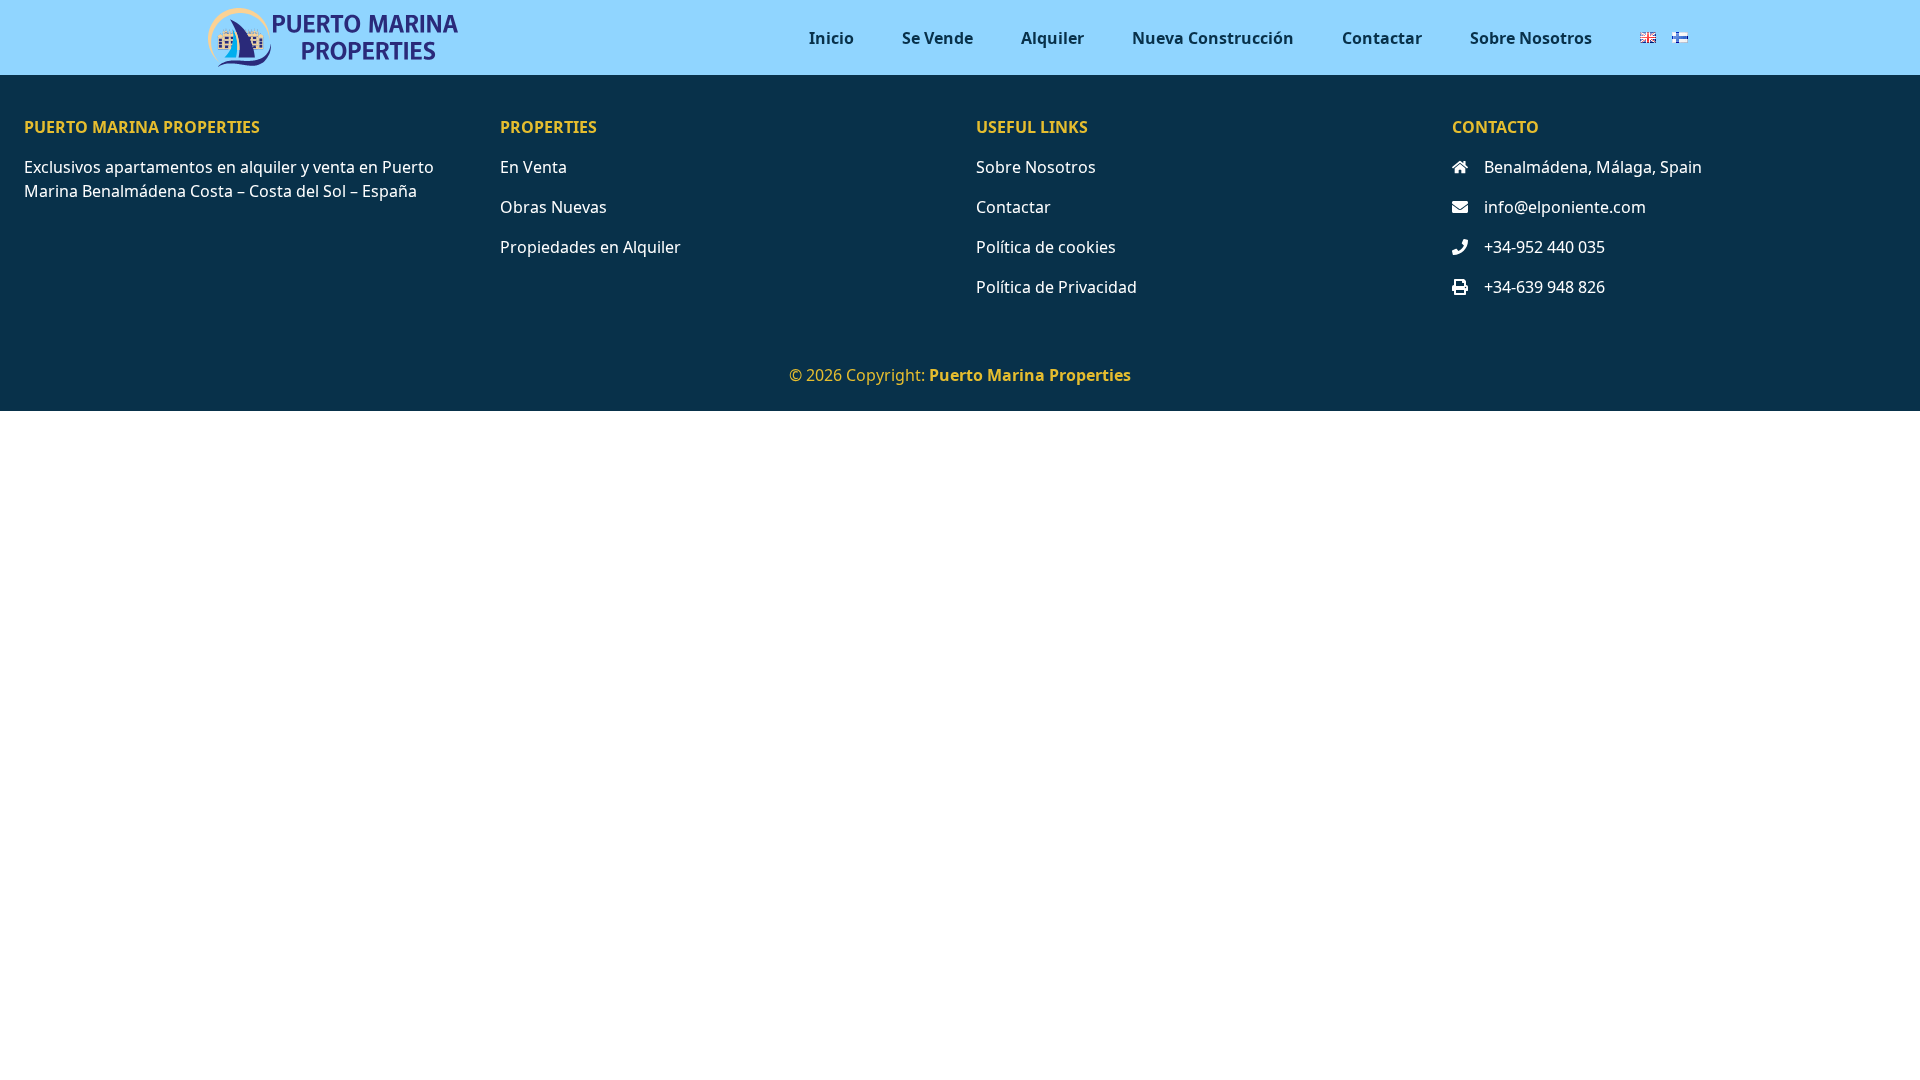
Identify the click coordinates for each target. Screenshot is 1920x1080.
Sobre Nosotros (1531, 38)
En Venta (533, 167)
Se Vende (937, 38)
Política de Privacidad (1056, 287)
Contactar (1382, 38)
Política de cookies (1046, 247)
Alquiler (1052, 38)
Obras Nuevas (553, 207)
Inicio (831, 38)
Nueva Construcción (1213, 38)
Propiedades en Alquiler (590, 247)
